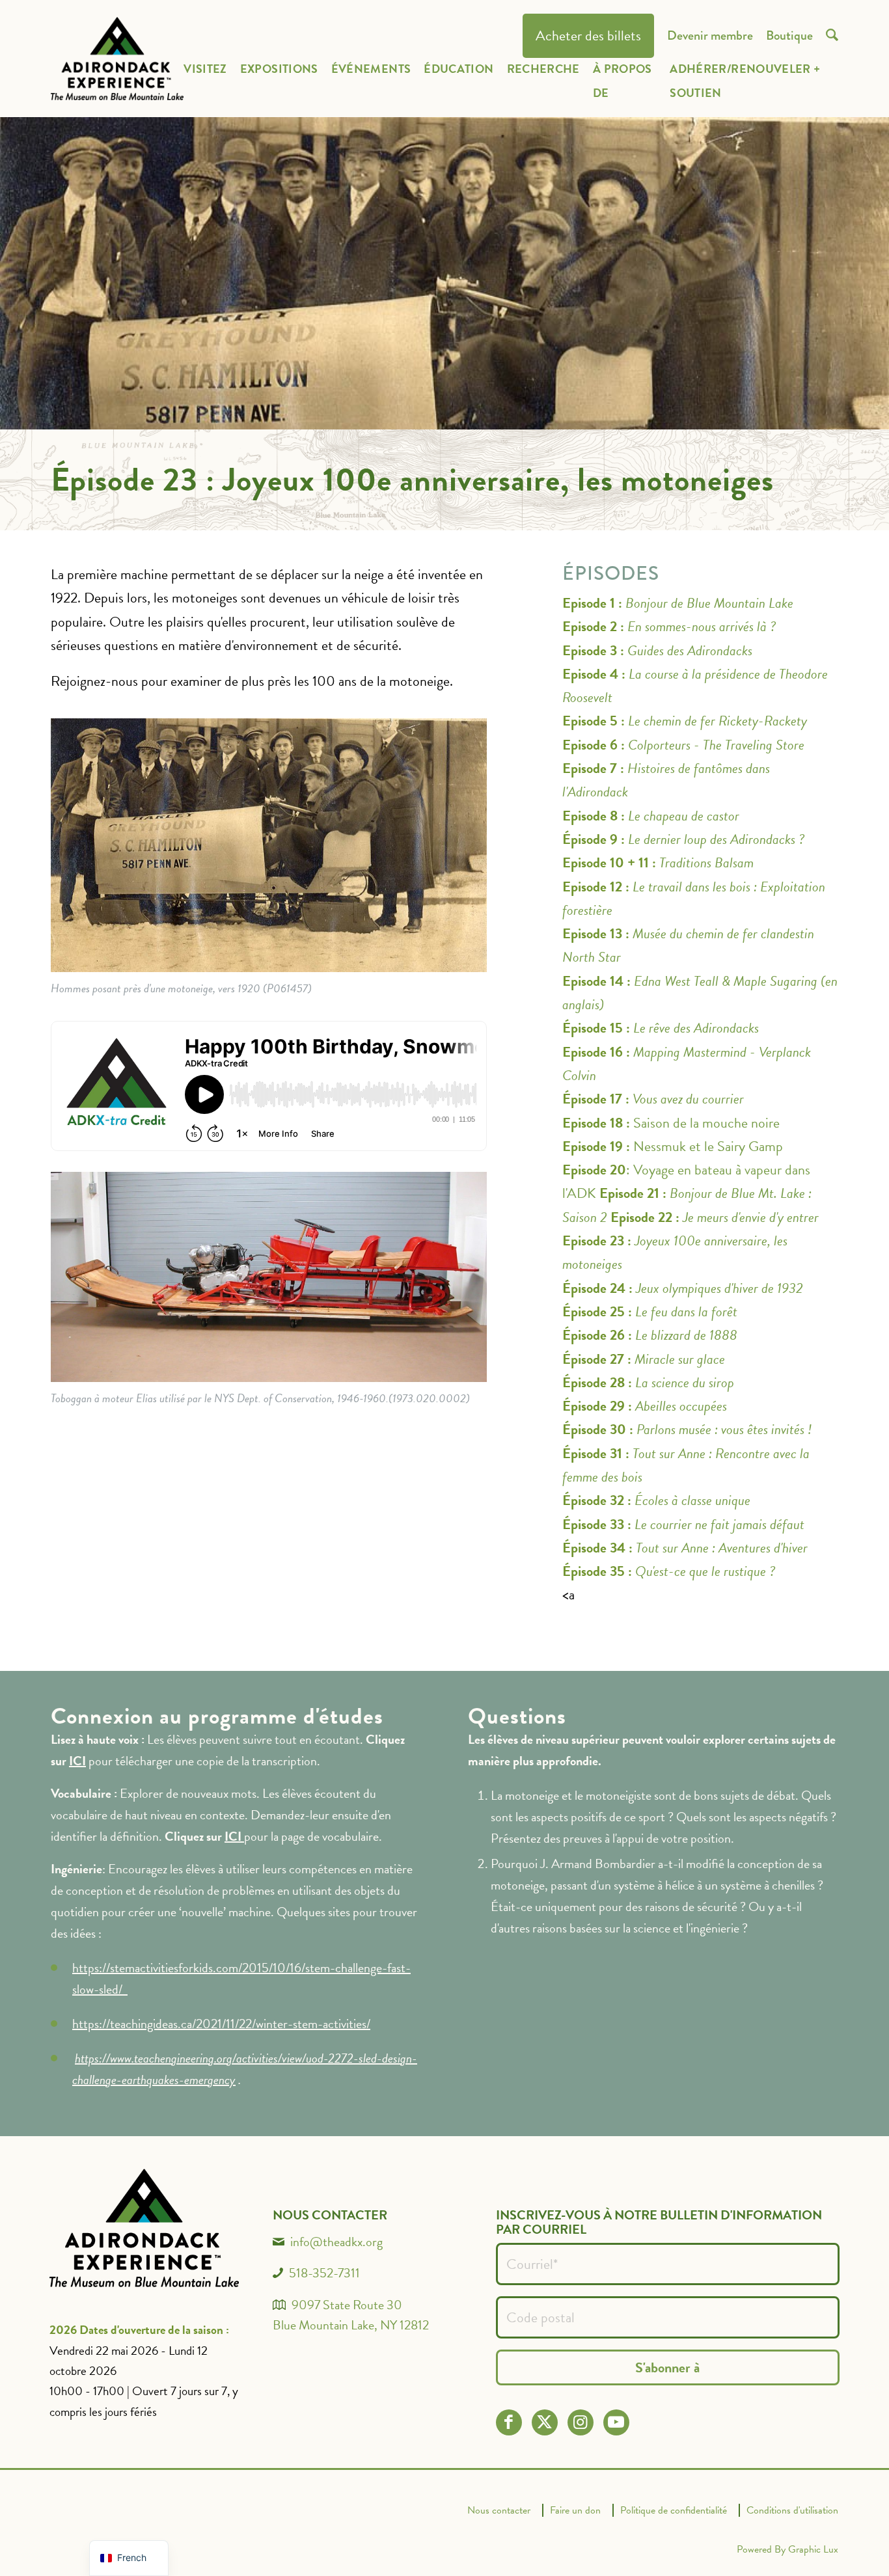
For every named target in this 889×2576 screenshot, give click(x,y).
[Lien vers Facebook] (509, 2422)
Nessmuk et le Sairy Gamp (673, 1146)
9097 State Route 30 (347, 2305)
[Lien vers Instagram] (580, 2422)
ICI (77, 1761)
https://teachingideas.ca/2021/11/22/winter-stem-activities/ (221, 2024)
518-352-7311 (324, 2273)
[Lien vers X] (544, 2422)
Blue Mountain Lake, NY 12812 (351, 2325)
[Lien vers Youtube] (616, 2422)
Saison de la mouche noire (671, 1123)
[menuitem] (588, 36)
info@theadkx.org (336, 2242)
